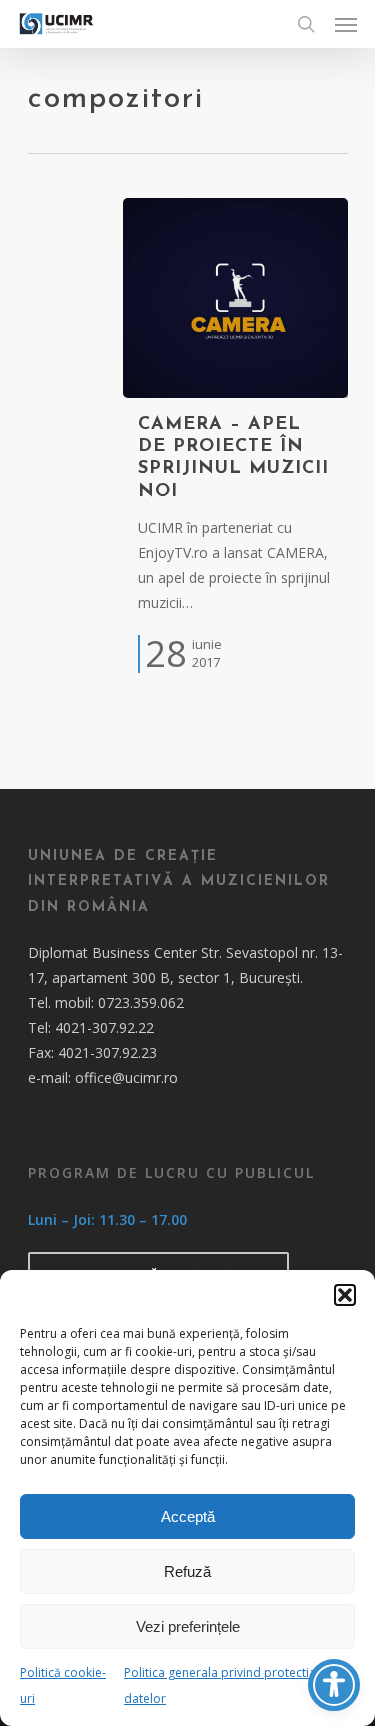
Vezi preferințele (188, 1626)
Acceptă (188, 1516)
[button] (345, 1295)
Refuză (187, 1571)
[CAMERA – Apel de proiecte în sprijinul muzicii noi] (235, 298)
